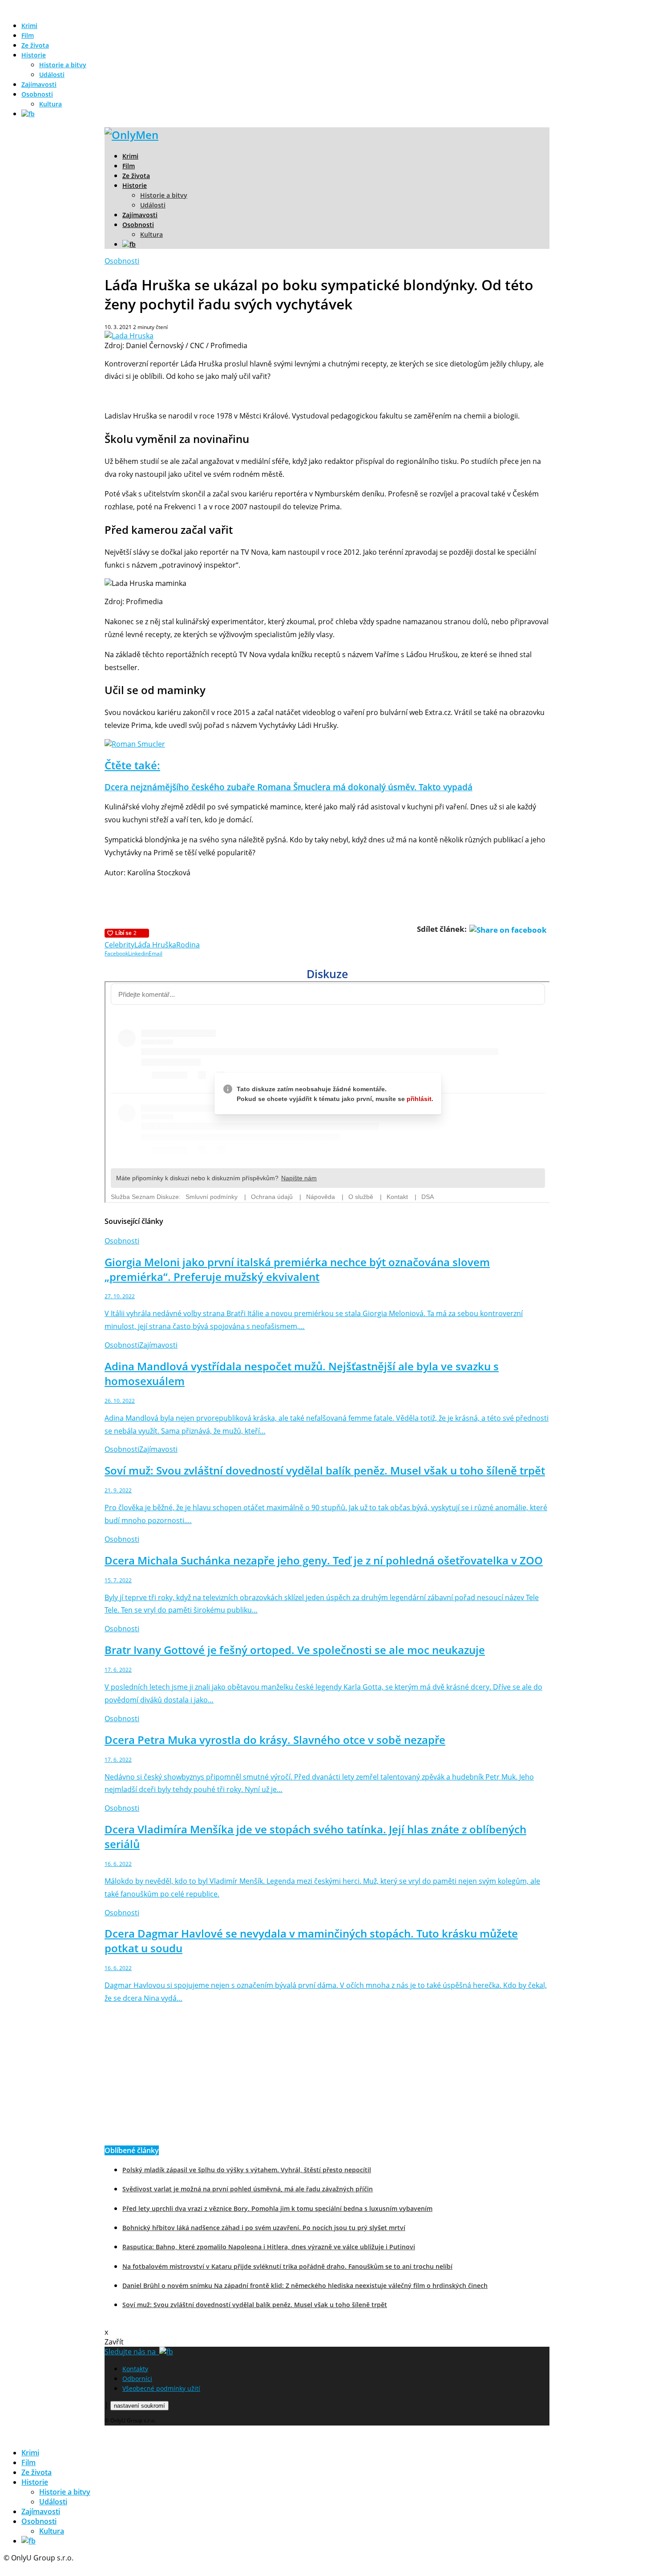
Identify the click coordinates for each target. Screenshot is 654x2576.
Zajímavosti (39, 84)
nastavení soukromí (139, 2406)
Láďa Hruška (155, 945)
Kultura (50, 104)
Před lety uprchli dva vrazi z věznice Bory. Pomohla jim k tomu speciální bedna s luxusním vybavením (277, 2208)
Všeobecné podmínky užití (161, 2388)
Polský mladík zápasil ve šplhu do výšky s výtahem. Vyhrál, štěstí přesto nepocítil (247, 2170)
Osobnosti (37, 94)
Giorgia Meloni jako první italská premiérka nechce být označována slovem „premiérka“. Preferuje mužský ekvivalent (297, 1269)
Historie (34, 55)
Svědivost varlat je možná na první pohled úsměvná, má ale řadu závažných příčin (248, 2189)
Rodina (188, 945)
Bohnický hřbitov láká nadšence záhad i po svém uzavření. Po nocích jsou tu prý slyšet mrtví (264, 2228)
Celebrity (119, 945)
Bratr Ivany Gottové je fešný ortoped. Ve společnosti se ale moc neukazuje (295, 1650)
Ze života (35, 45)
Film (28, 35)
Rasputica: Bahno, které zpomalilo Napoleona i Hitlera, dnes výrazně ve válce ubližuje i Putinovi (269, 2247)
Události (52, 75)
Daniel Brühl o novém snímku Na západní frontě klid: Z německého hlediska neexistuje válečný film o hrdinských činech (305, 2285)
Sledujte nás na (132, 2352)
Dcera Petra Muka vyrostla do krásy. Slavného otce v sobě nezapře (275, 1740)
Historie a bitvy (63, 65)
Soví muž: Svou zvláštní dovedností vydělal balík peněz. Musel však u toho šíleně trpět (325, 1470)
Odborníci (137, 2379)
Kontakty (135, 2369)
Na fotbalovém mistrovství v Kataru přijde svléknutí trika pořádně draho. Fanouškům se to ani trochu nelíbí (287, 2266)
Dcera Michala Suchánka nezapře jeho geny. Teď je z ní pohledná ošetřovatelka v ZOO (324, 1560)
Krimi (29, 26)
